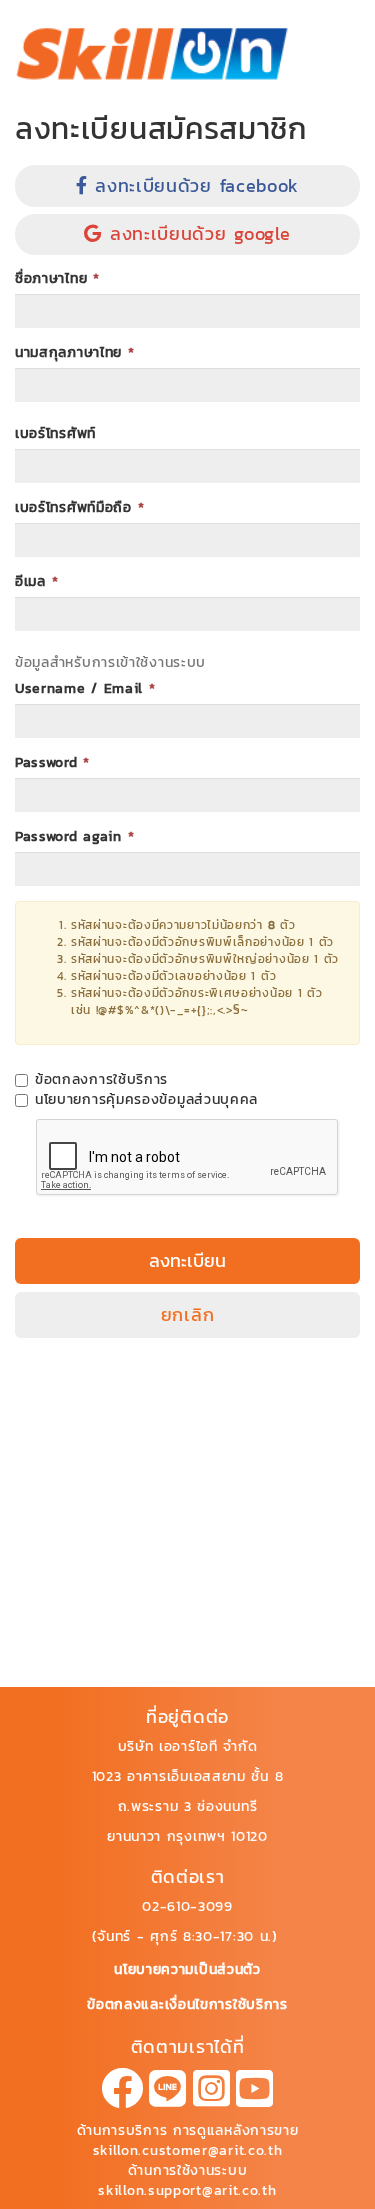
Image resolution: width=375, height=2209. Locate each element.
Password (52, 763)
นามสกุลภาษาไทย (75, 353)
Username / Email (85, 689)
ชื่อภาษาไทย (57, 279)
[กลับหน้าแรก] (153, 53)
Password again (74, 837)
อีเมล (36, 582)
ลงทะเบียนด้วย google (196, 233)
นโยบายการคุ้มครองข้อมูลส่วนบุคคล (146, 1100)
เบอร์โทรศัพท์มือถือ (79, 508)
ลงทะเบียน (187, 1260)
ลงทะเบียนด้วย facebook (194, 185)
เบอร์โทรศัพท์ (55, 434)
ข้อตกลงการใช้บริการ (101, 1080)
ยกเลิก (188, 1314)
